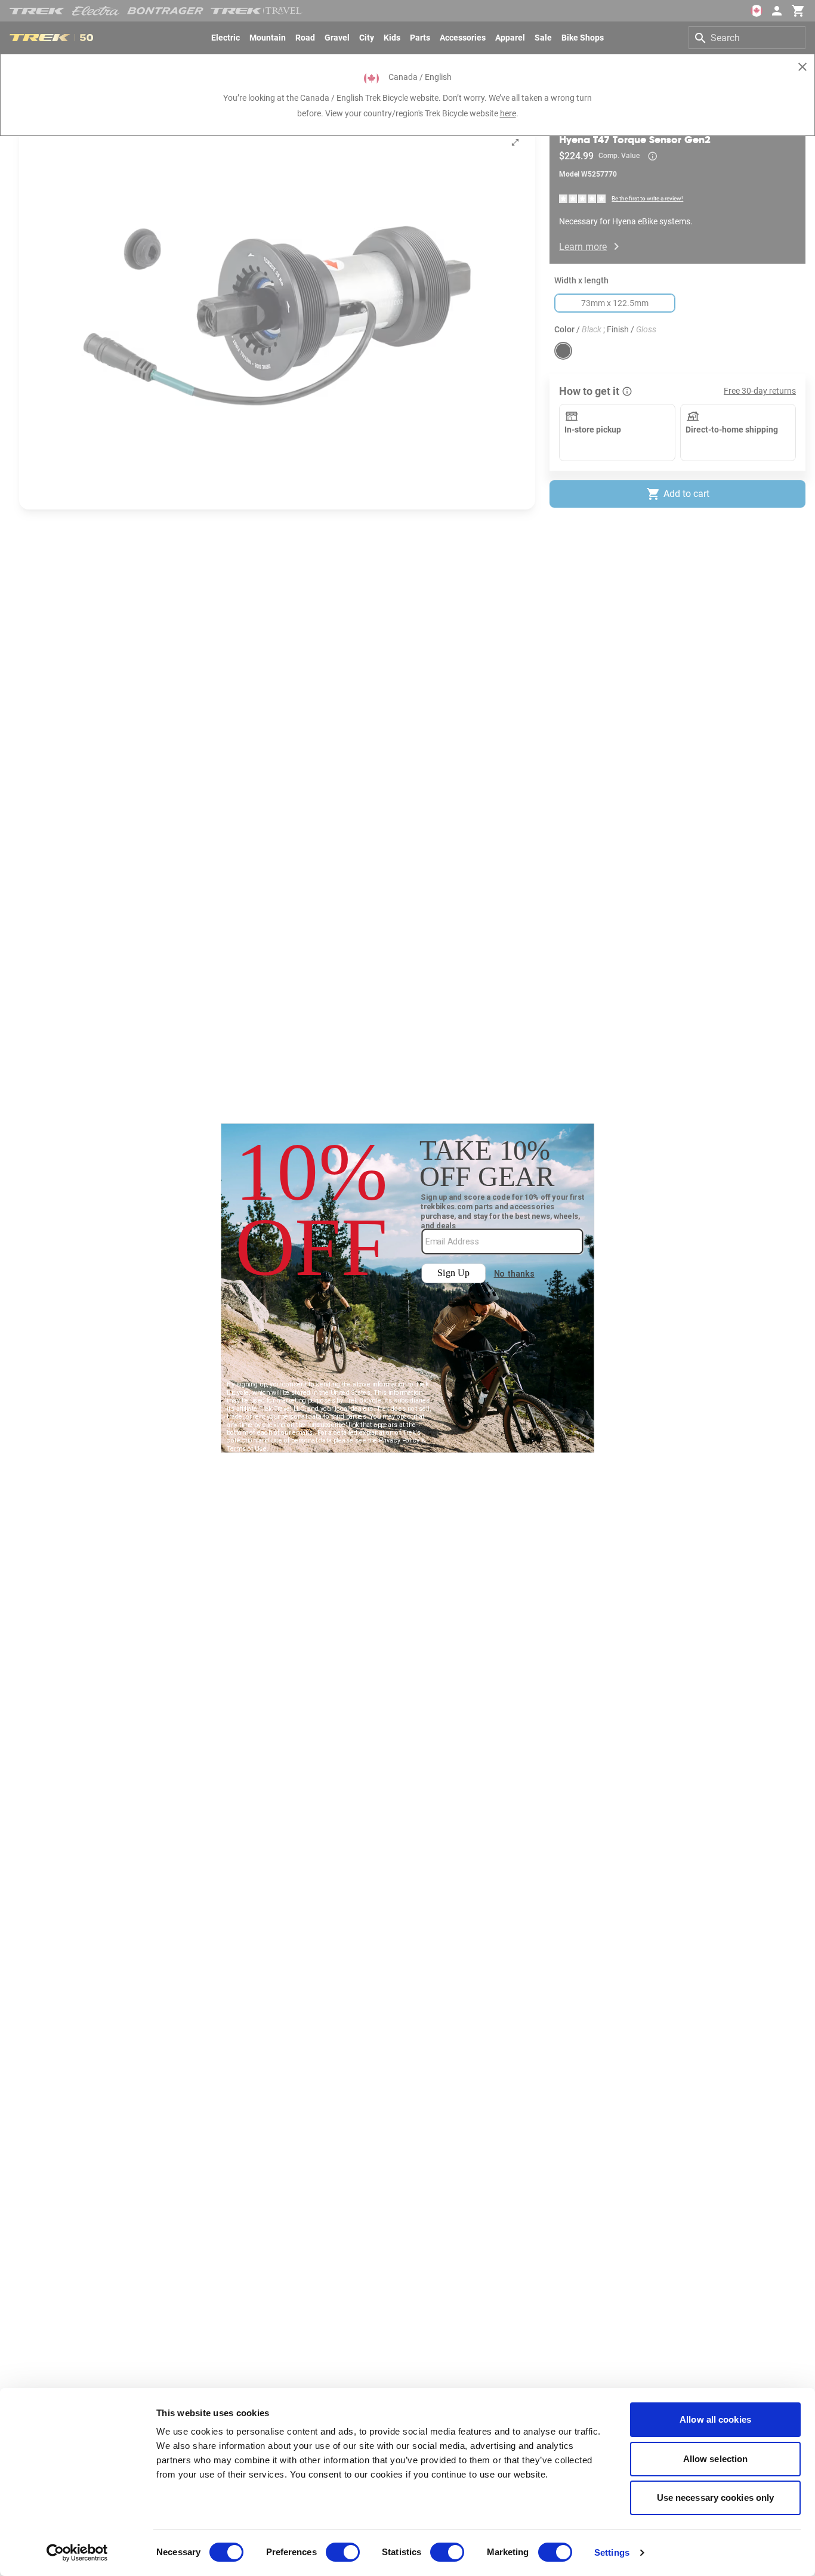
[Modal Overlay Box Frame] (408, 1288)
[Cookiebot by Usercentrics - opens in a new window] (77, 2553)
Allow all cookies (715, 2419)
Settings (612, 2552)
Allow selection (716, 2459)
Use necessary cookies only (716, 2498)
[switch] (343, 2552)
